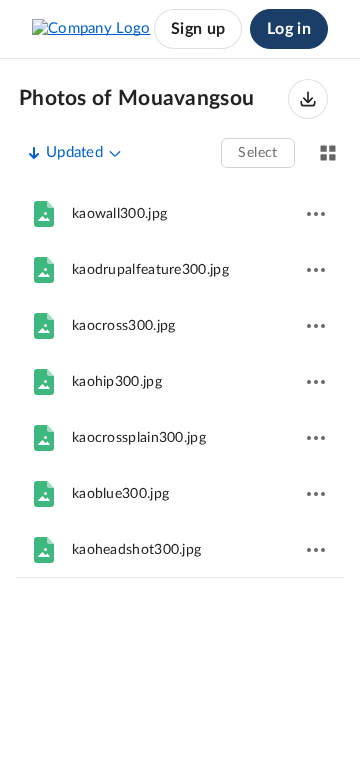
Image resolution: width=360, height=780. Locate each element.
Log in (289, 29)
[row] (180, 214)
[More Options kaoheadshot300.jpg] (316, 550)
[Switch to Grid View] (328, 153)
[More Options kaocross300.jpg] (316, 326)
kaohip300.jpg (117, 382)
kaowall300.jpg (119, 214)
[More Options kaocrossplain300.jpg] (316, 438)
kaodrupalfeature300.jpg (150, 270)
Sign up (198, 29)
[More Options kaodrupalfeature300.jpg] (316, 270)
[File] (44, 214)
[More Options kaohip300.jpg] (316, 382)
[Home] (91, 29)
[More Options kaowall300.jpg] (316, 214)
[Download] (308, 99)
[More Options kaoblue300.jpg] (316, 494)
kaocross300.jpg (124, 326)
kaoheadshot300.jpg (136, 550)
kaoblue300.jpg (120, 494)
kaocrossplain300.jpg (139, 438)
